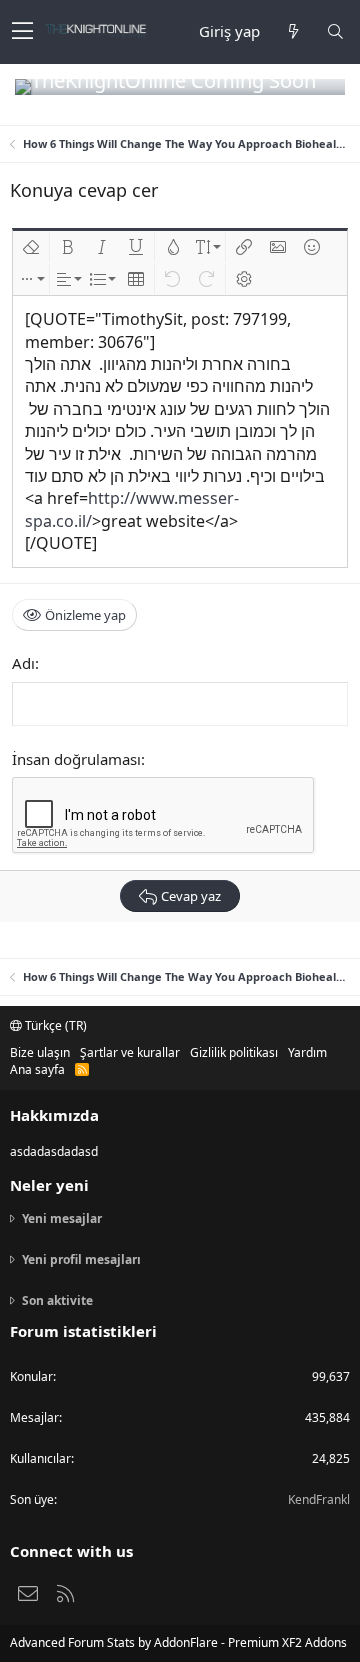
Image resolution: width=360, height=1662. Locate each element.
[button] (22, 32)
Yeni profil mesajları (81, 1259)
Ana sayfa (37, 1069)
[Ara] (335, 31)
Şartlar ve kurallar (130, 1052)
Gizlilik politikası (234, 1052)
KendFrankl (319, 1499)
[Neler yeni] (293, 31)
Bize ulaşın (40, 1052)
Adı (23, 663)
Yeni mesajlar (62, 1219)
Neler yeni (49, 1185)
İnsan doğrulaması (76, 759)
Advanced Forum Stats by (178, 1642)
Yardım (307, 1052)
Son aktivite (57, 1300)
